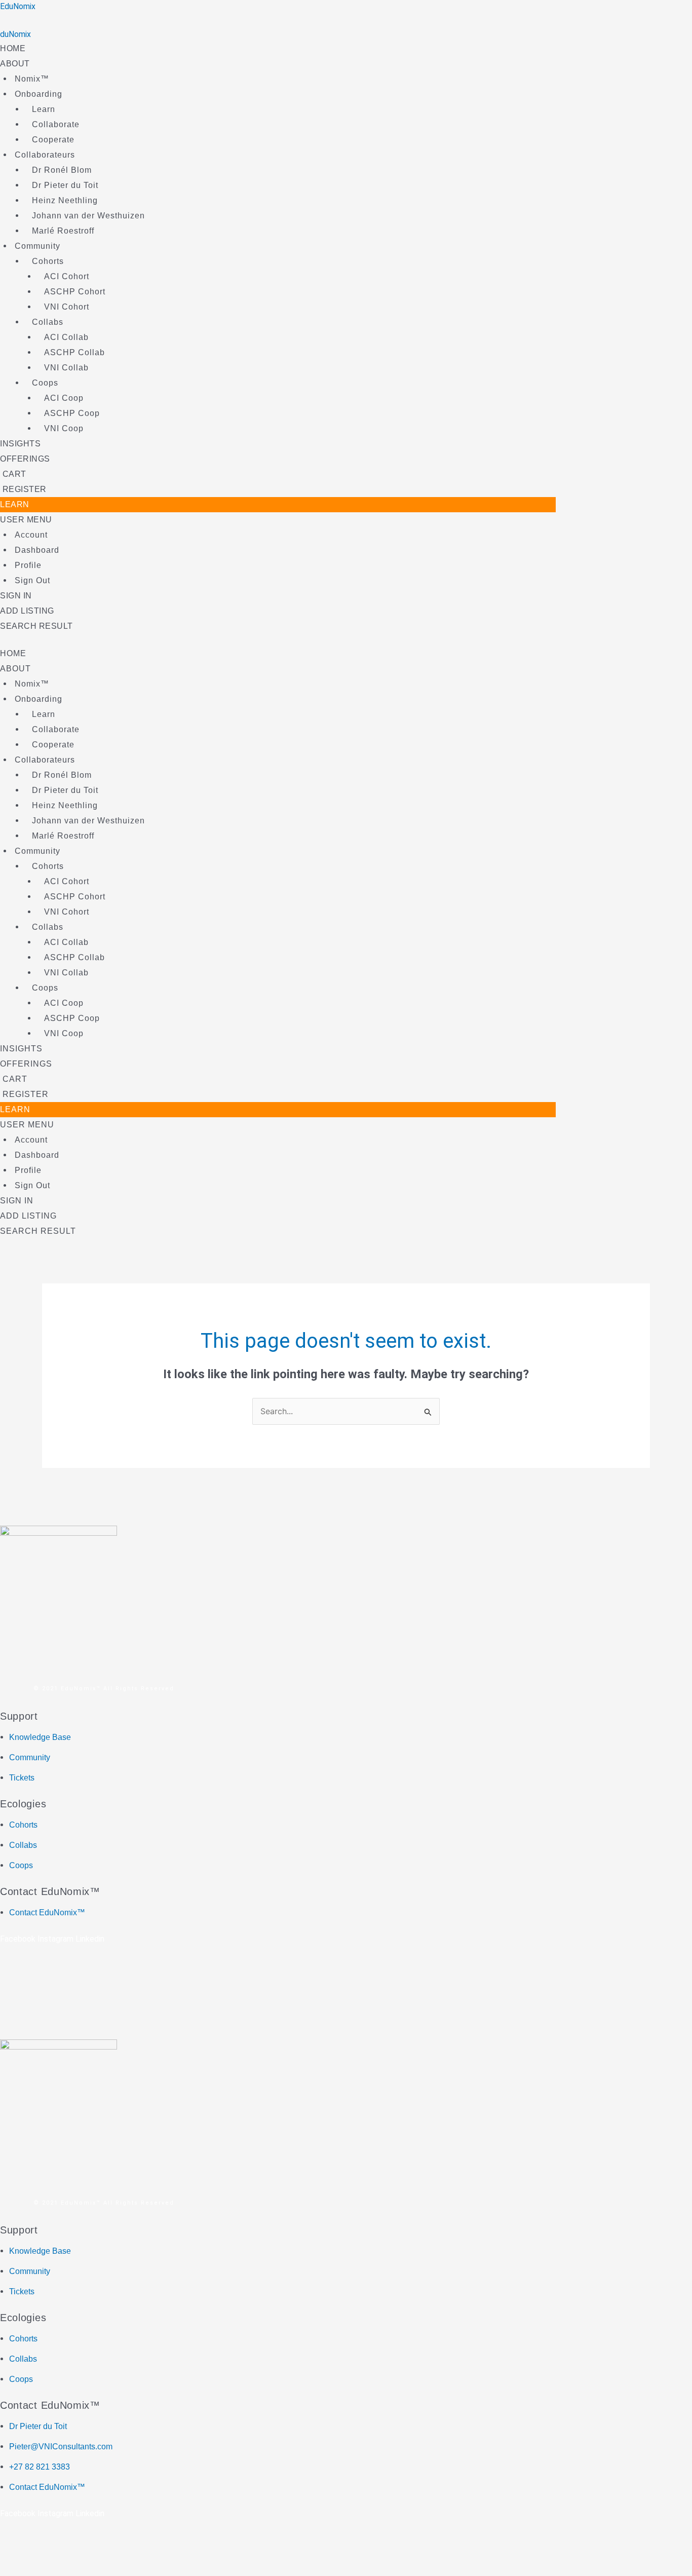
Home (13, 48)
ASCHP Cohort (75, 292)
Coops (45, 383)
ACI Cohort (67, 276)
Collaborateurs (45, 155)
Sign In (16, 596)
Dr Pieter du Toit (65, 185)
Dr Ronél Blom (62, 170)
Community (37, 246)
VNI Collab (66, 368)
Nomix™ (32, 79)
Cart (13, 474)
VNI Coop (64, 428)
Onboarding (39, 94)
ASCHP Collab (74, 352)
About (15, 64)
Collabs (48, 322)
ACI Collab (66, 337)
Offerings (25, 459)
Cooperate (53, 140)
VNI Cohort (67, 307)
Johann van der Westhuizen (88, 216)
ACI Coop (64, 398)
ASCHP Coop (72, 413)
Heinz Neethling (65, 200)
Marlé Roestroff (63, 231)
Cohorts (48, 261)
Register (23, 489)
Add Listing (27, 611)
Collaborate (56, 124)
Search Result (36, 626)
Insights (20, 444)
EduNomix (18, 6)
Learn (44, 109)
